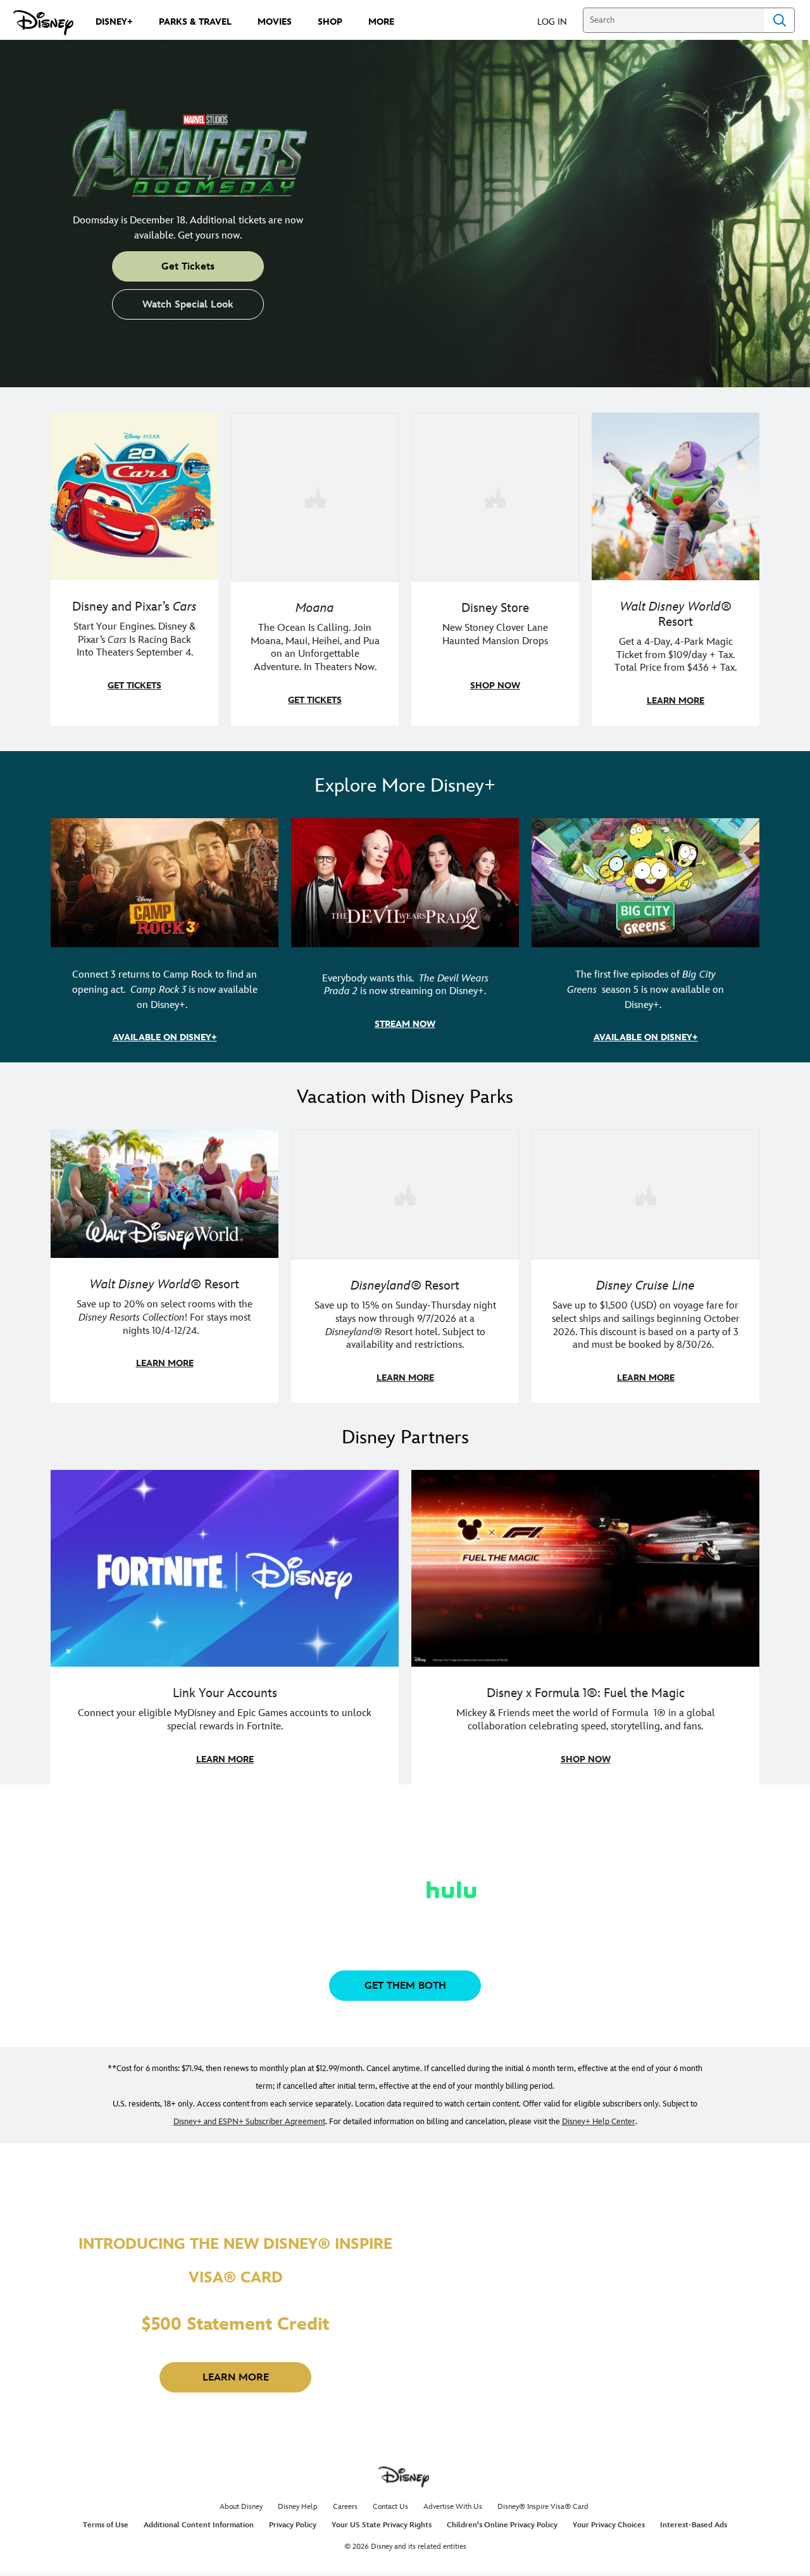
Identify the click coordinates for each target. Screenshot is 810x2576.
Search (780, 20)
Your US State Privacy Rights (382, 2525)
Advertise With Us (453, 2507)
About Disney (241, 2507)
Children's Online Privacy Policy (502, 2525)
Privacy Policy (293, 2525)
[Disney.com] (43, 23)
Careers (345, 2507)
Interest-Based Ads (694, 2525)
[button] (558, 21)
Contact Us (390, 2507)
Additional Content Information (199, 2525)
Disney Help (298, 2507)
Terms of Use (106, 2525)
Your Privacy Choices (609, 2525)
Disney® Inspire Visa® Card (543, 2507)
